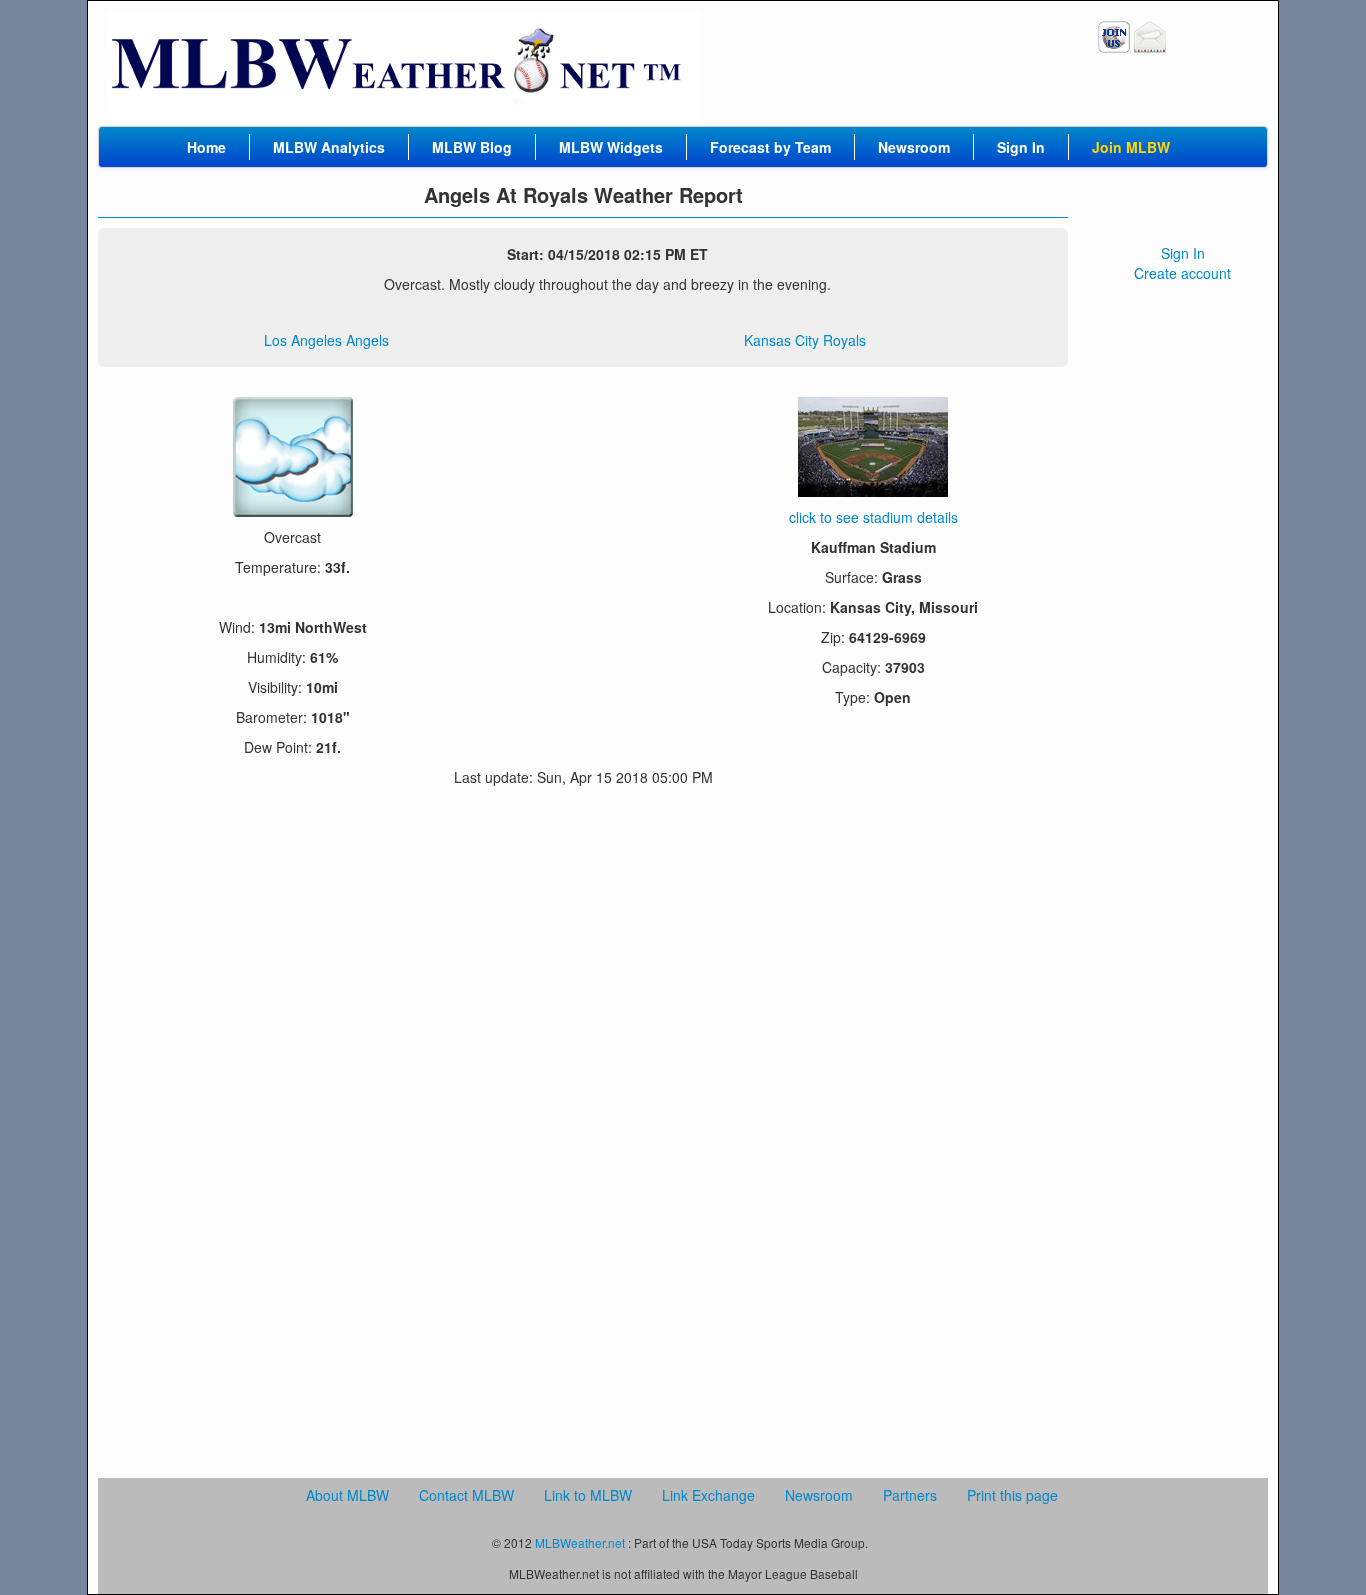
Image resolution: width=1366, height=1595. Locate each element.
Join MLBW (1131, 147)
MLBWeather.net (580, 1542)
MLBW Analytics (329, 147)
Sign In (1021, 147)
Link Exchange (708, 1495)
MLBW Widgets (611, 147)
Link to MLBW (588, 1495)
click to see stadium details (873, 517)
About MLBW (347, 1495)
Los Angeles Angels (326, 340)
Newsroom (914, 147)
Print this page (1012, 1495)
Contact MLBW (466, 1495)
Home (206, 147)
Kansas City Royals (805, 340)
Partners (910, 1495)
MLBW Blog (472, 147)
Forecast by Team (770, 147)
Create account (1182, 273)
